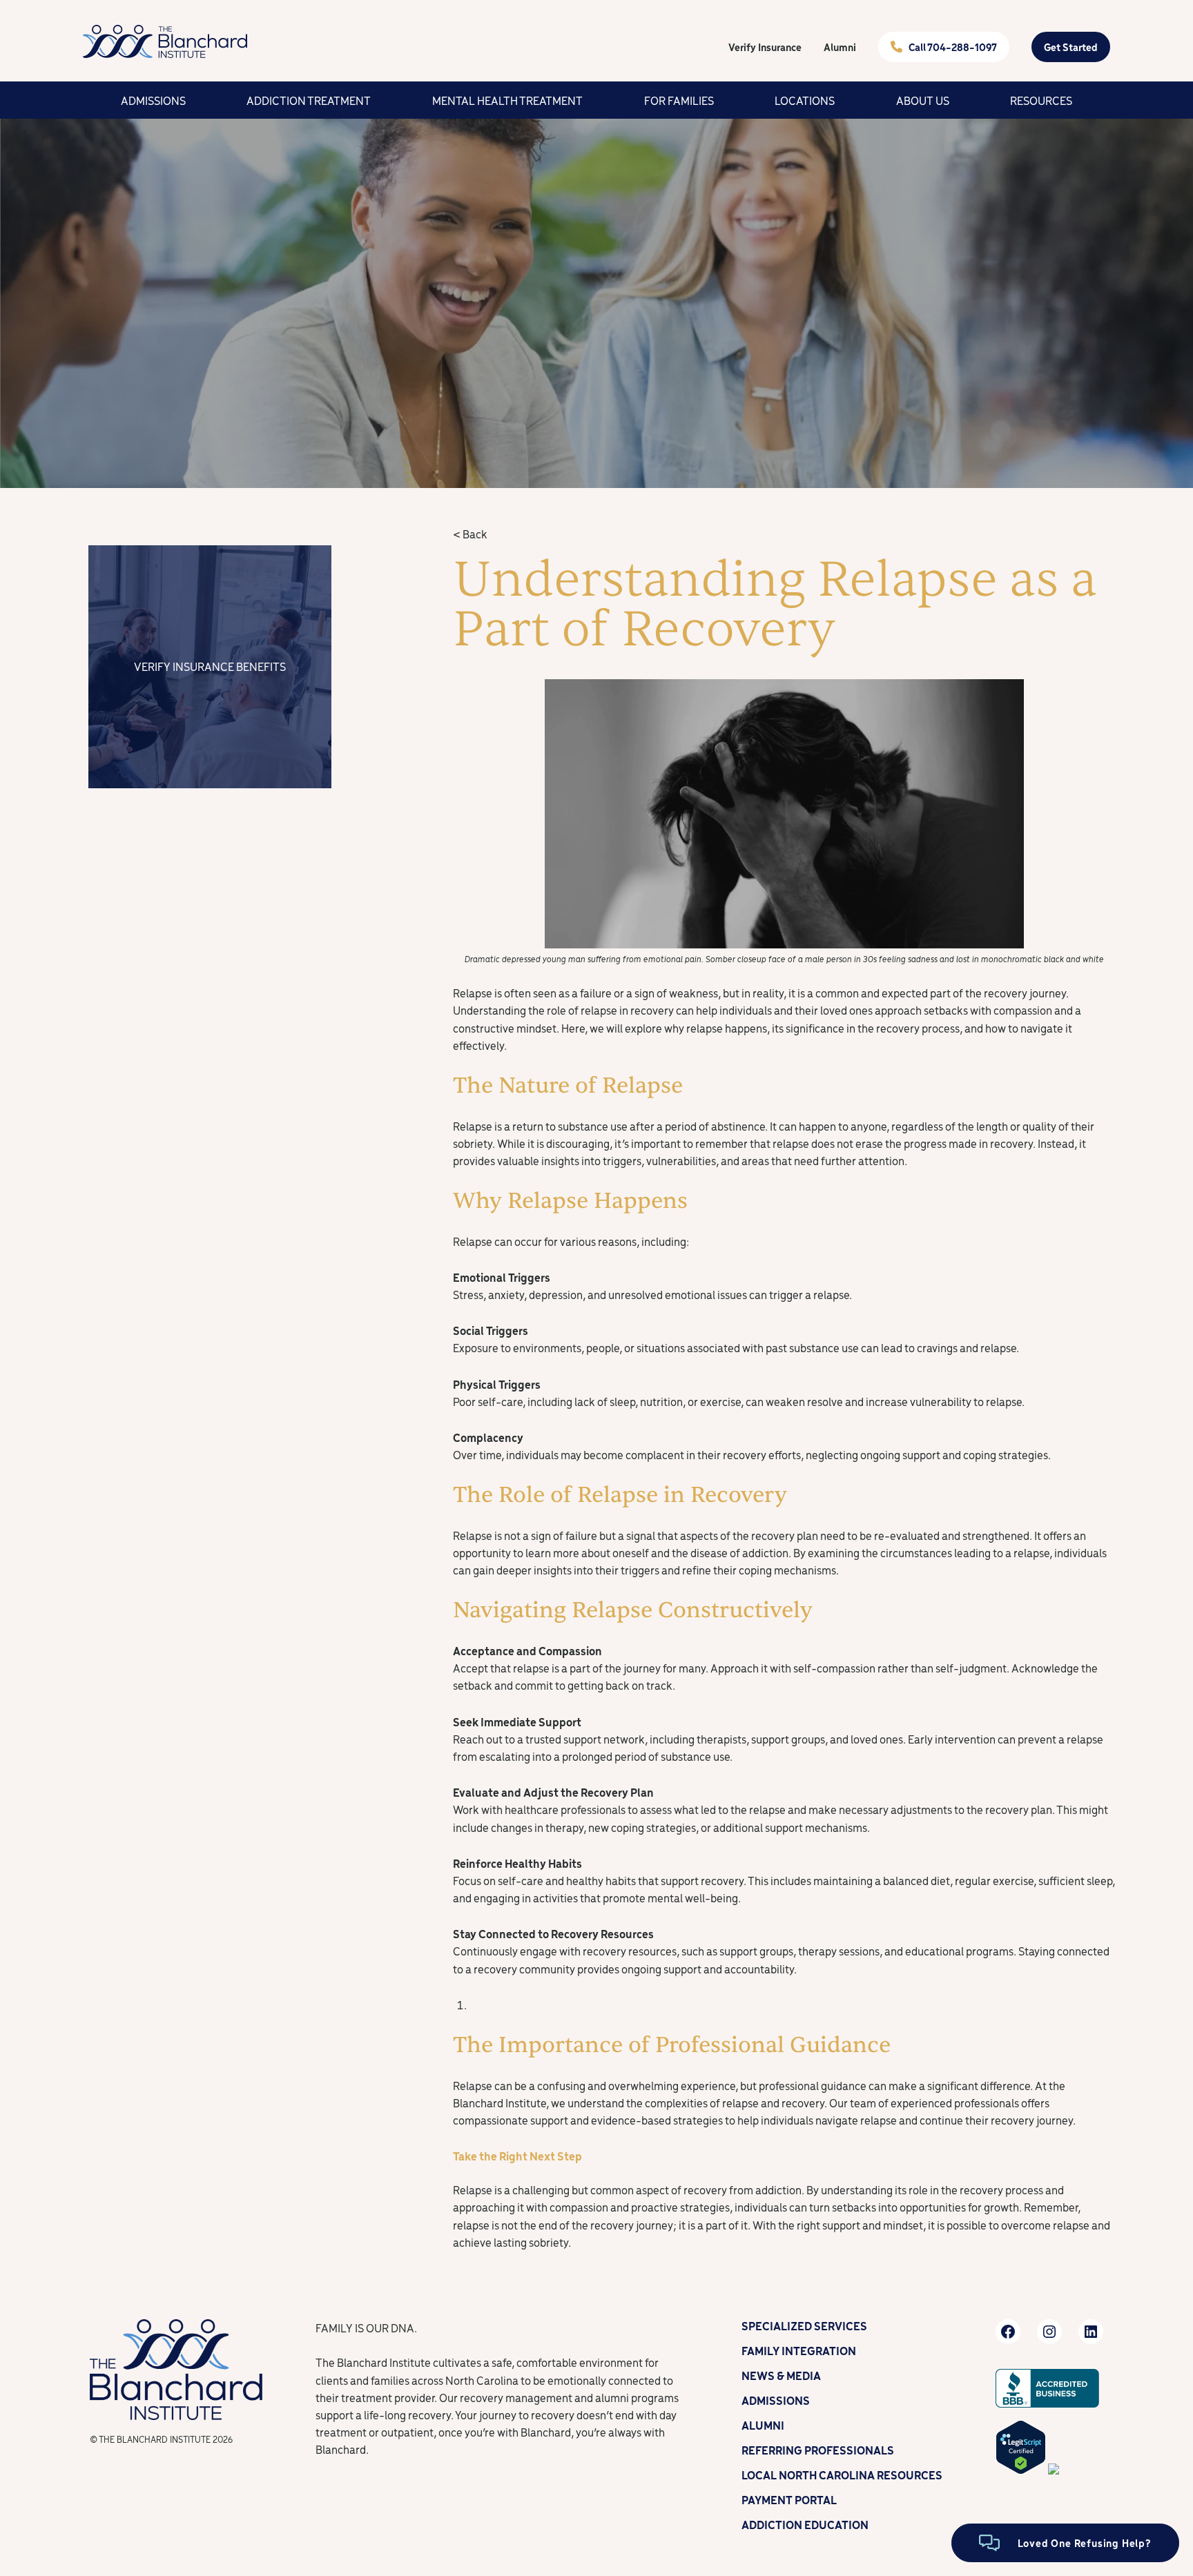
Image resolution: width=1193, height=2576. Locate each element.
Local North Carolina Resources (842, 2475)
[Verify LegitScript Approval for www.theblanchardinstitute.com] (1021, 2470)
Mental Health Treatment (507, 100)
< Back (470, 534)
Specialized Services (804, 2325)
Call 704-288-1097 (953, 47)
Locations (805, 100)
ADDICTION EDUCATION (805, 2524)
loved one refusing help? (1085, 2543)
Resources (1041, 100)
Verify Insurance (765, 47)
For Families (679, 100)
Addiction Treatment (309, 100)
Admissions (153, 100)
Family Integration (799, 2350)
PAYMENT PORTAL (789, 2499)
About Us (923, 100)
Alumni (840, 47)
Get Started (1071, 47)
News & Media (781, 2375)
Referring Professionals (818, 2450)
